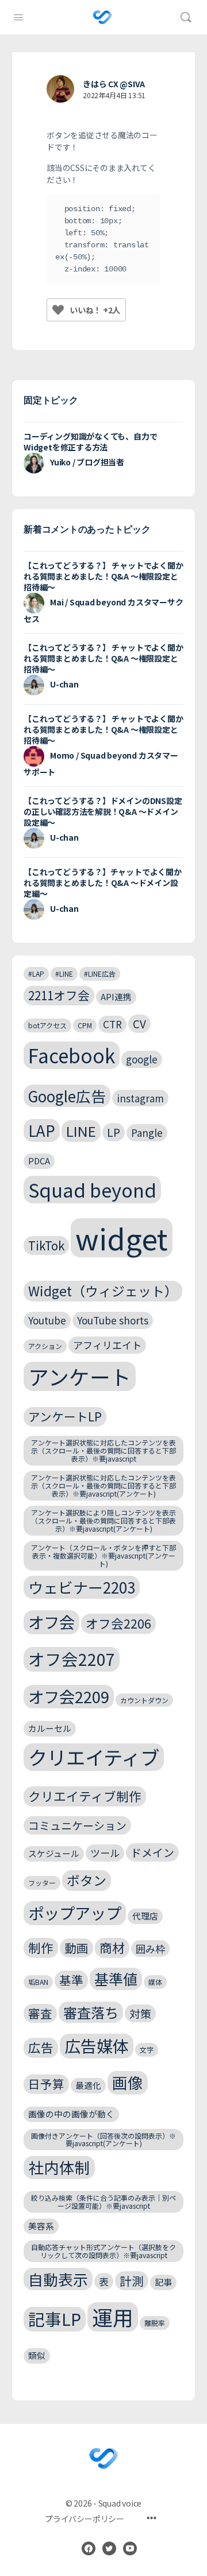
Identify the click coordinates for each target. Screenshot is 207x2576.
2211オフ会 (59, 995)
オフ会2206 (118, 1623)
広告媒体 (97, 2045)
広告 (41, 2047)
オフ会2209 (69, 1696)
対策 (140, 2013)
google (142, 1059)
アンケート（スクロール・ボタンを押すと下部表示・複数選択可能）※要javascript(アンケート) (103, 1555)
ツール (105, 1853)
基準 (71, 1980)
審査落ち (91, 2012)
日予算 (46, 2084)
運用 (113, 2317)
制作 (41, 1947)
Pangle (147, 1132)
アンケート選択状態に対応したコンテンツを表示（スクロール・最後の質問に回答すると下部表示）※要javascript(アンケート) (103, 1485)
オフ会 (51, 1622)
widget (122, 1238)
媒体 (155, 1982)
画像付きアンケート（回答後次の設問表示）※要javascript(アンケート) (103, 2140)
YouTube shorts (113, 1320)
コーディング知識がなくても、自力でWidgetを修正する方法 (90, 442)
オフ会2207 (72, 1659)
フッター (42, 1883)
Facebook (72, 1055)
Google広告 (67, 1096)
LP (114, 1132)
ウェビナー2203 (82, 1587)
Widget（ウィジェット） (103, 1291)
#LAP (36, 974)
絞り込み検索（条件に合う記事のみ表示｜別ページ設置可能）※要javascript (103, 2202)
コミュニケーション (77, 1825)
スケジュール (54, 1853)
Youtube (47, 1320)
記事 (163, 2282)
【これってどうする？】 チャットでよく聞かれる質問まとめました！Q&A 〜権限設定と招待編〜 (103, 576)
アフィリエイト (107, 1345)
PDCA (39, 1161)
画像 (128, 2082)
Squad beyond (92, 1189)
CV (139, 1023)
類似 (37, 2355)
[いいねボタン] (58, 310)
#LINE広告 (100, 974)
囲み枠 (150, 1948)
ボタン (87, 1880)
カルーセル (50, 1728)
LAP (42, 1130)
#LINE (64, 974)
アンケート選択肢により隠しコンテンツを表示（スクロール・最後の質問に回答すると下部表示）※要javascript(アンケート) (103, 1520)
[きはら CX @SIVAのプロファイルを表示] (60, 89)
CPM (85, 1025)
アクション (45, 1346)
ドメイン (152, 1852)
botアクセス (47, 1025)
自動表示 (58, 2279)
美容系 (41, 2226)
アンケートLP (65, 1416)
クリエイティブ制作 (85, 1796)
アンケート (80, 1376)
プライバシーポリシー (85, 2519)
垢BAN (38, 1982)
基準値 (116, 1979)
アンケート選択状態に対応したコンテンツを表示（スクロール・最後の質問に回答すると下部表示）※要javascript (103, 1450)
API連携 (116, 996)
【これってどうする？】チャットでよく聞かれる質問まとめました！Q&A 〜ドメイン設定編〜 (103, 883)
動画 (76, 1948)
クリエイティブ (94, 1757)
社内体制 (59, 2167)
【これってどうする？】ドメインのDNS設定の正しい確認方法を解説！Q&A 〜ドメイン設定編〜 (103, 811)
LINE (81, 1131)
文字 (147, 2049)
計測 (132, 2280)
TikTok (46, 1245)
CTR (112, 1024)
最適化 (88, 2085)
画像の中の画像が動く (71, 2114)
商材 (112, 1947)
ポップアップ (75, 1913)
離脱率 (155, 2323)
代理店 (145, 1916)
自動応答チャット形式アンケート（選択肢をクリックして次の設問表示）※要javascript (103, 2251)
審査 (40, 2013)
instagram (140, 1098)
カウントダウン (144, 1700)
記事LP (55, 2319)
